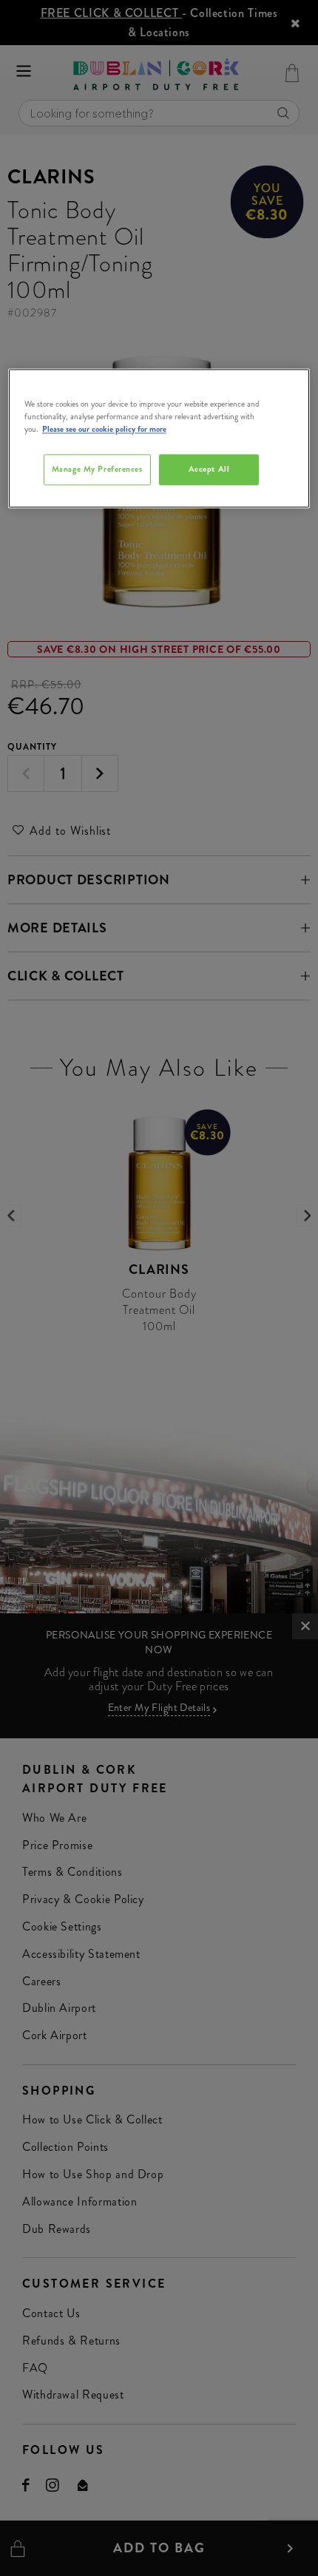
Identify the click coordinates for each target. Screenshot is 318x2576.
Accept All (209, 469)
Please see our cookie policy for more (104, 429)
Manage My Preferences (97, 469)
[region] (159, 438)
